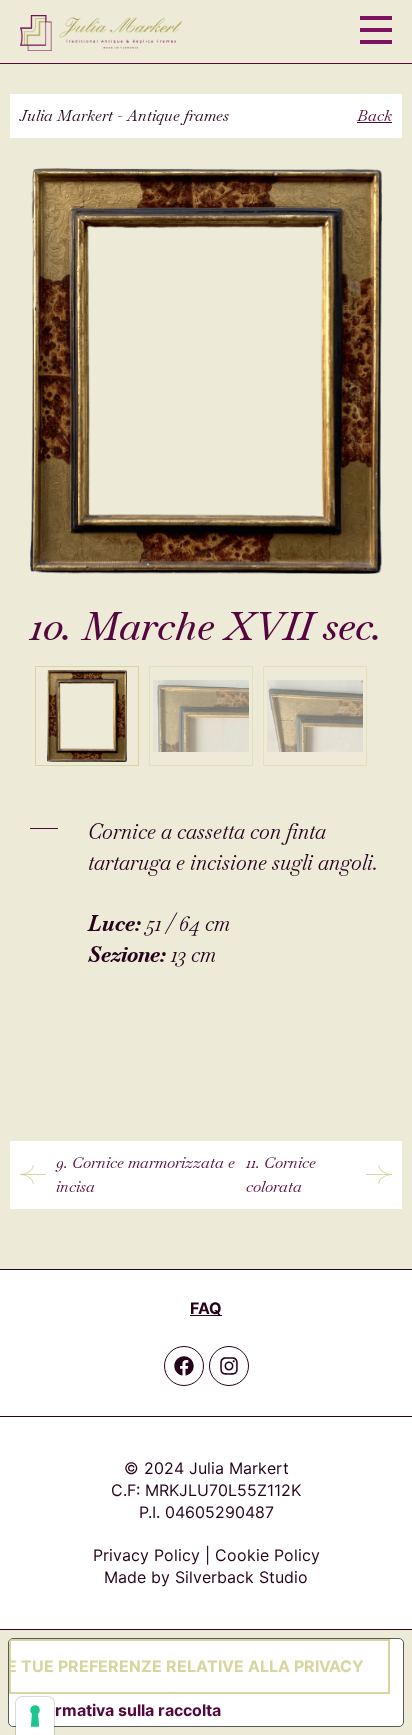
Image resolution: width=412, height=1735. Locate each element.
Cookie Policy (267, 1555)
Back (374, 115)
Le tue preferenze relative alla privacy (186, 1666)
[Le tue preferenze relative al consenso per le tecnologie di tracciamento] (35, 1716)
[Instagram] (229, 1366)
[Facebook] (184, 1366)
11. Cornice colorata (281, 1174)
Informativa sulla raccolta (123, 1710)
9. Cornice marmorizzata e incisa (145, 1174)
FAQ (206, 1308)
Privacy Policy (146, 1555)
